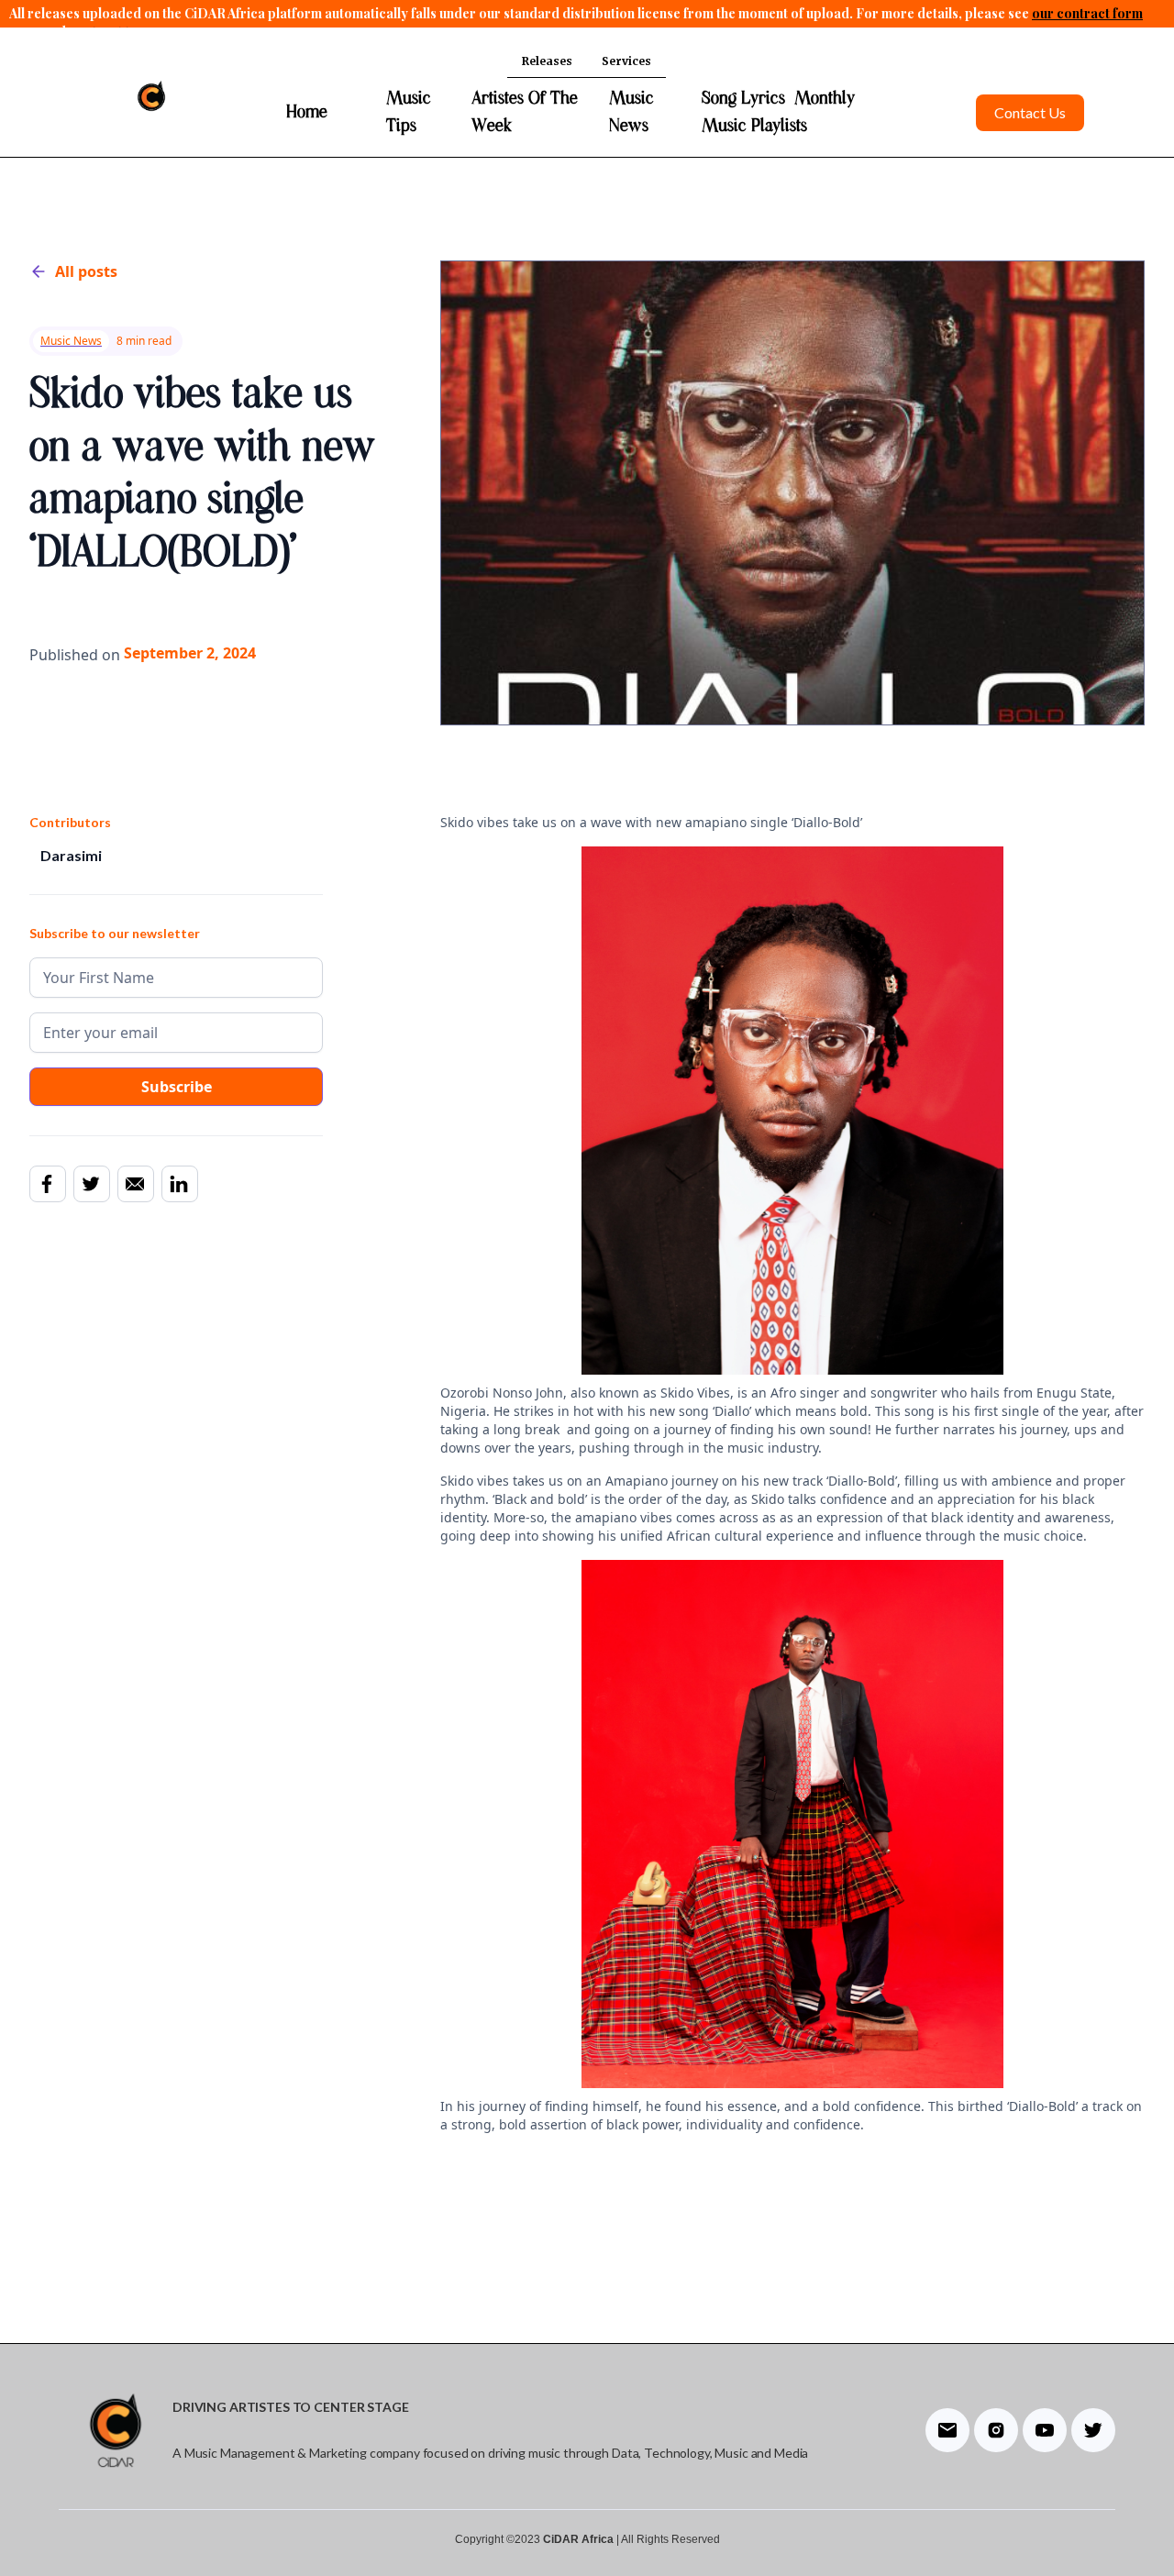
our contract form (1087, 13)
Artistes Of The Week (525, 113)
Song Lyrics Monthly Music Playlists (778, 113)
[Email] (135, 1183)
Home (307, 113)
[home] (151, 97)
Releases (547, 61)
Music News (631, 113)
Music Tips (409, 113)
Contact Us (1030, 112)
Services (626, 61)
